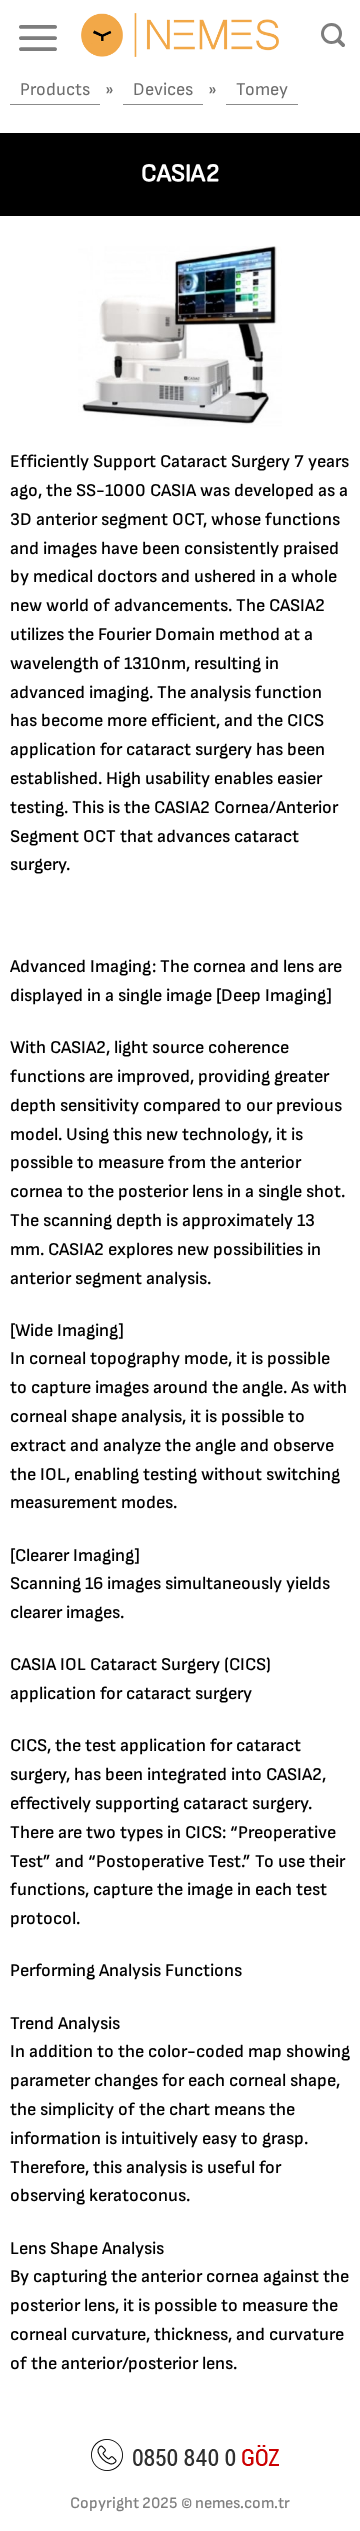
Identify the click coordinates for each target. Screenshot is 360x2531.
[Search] (333, 35)
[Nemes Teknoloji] (180, 34)
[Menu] (38, 37)
